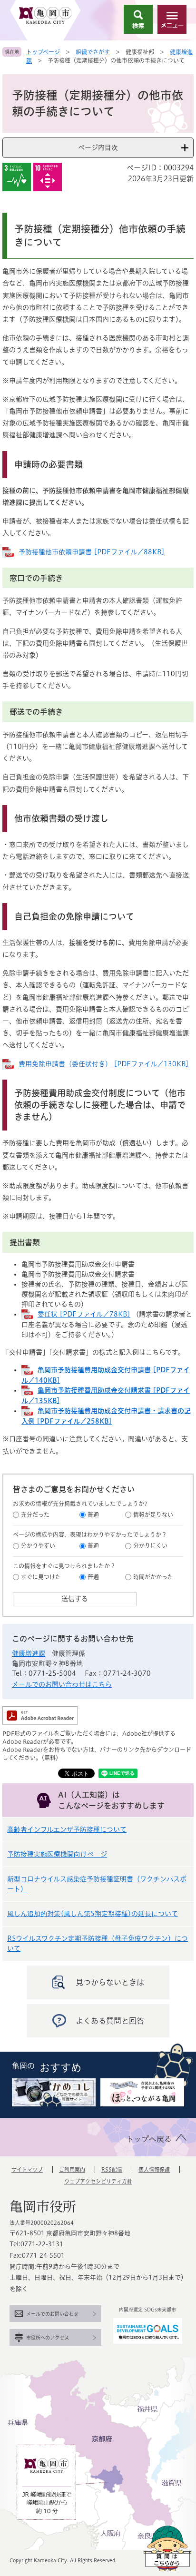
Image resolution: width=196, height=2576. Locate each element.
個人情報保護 (154, 2169)
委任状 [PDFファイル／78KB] (84, 1314)
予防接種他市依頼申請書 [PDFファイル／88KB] (92, 552)
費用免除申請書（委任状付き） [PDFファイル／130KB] (104, 1064)
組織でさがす (93, 52)
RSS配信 (112, 2169)
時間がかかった (153, 1577)
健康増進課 (29, 1653)
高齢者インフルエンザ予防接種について (67, 1829)
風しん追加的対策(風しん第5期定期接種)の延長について (93, 1914)
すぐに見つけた (41, 1577)
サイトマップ (27, 2169)
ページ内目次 (98, 147)
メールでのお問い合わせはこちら (62, 1684)
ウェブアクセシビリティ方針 (98, 2181)
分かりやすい (38, 1545)
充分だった (35, 1514)
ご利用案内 (72, 2169)
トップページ (43, 52)
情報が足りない (153, 1514)
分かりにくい (150, 1545)
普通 (93, 1514)
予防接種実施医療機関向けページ (57, 1854)
